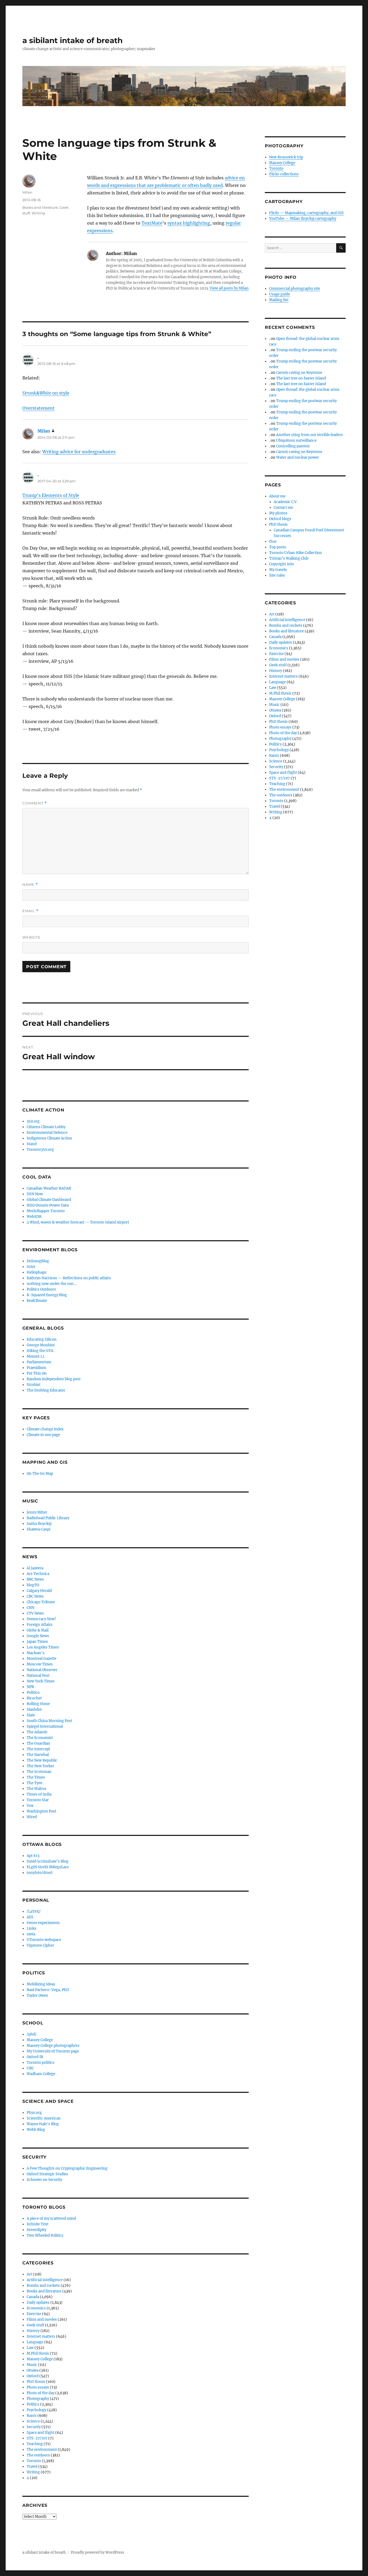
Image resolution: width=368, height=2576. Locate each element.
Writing (38, 213)
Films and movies (42, 2319)
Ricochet (34, 1698)
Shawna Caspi (39, 1529)
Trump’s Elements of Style (51, 495)
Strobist (34, 1385)
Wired (32, 1817)
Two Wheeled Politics (45, 2235)
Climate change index (45, 1429)
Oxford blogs (280, 519)
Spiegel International (45, 1726)
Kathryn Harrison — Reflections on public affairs (69, 1278)
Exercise (34, 2314)
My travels (278, 570)
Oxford (33, 2376)
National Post (38, 1676)
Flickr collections (284, 174)
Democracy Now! (41, 1619)
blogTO (33, 1585)
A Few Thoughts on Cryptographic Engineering (67, 2168)
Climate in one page (43, 1435)
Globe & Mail (38, 1630)
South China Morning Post (49, 1721)
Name (30, 885)
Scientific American (44, 2118)
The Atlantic (37, 1732)
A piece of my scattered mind (51, 2218)
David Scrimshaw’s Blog (48, 1861)
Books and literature (40, 207)
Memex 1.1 (36, 1356)
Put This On (37, 1373)
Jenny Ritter (37, 1512)
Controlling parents (293, 446)
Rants (32, 2416)
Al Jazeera (35, 1568)
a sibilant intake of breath (72, 40)
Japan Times (37, 1642)
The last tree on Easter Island (301, 378)
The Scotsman (39, 1772)
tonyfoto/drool (39, 1873)
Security (34, 2427)
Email (30, 911)
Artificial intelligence (45, 2280)
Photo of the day (41, 2393)
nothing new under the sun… (51, 1284)
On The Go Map (40, 1474)
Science (33, 2421)
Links (32, 1928)
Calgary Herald (39, 1591)
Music (32, 2365)
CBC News (35, 1596)
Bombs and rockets (43, 2286)
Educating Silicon (42, 1339)
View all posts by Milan (229, 288)
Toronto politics (41, 2063)
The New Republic (42, 1760)
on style (46, 393)
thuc (273, 541)
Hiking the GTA (40, 1351)
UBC (30, 2068)
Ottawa (33, 2370)
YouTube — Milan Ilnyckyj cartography (303, 219)
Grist (31, 1267)
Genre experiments (43, 1923)
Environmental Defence (47, 1133)
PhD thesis (36, 2382)
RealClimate (37, 1301)
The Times (36, 1777)
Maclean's (36, 1653)
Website (32, 937)
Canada (33, 2297)
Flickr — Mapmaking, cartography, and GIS (306, 213)
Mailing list (279, 300)
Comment (35, 803)
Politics (33, 2404)
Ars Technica (38, 1574)
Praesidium (36, 1368)
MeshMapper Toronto (46, 1211)
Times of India (39, 1794)
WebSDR (34, 1217)
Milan (27, 192)
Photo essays (38, 2387)
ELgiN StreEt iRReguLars (48, 1867)
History (33, 2331)
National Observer (42, 1670)
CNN (30, 1608)
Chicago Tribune (41, 1602)
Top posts (278, 547)
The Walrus (37, 1789)
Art (29, 2274)
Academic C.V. (286, 502)
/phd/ (32, 2034)
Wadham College (41, 2074)
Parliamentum (39, 1362)
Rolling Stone (38, 1704)
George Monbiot (41, 1345)
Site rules (277, 575)
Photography (38, 2399)
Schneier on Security (44, 2180)
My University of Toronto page (53, 2051)
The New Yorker (40, 1766)
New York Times (41, 1681)
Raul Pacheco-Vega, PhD (48, 1990)
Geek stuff (35, 2325)
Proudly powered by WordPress (98, 2552)
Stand (32, 1144)
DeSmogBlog (38, 1261)
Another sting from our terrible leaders (310, 435)
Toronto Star (38, 1800)
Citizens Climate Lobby (46, 1127)
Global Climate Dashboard (49, 1200)
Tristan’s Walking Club (289, 558)
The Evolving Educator (46, 1390)
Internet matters (41, 2336)
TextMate (152, 223)
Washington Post (41, 1811)
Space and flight (41, 2433)
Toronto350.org (40, 1150)
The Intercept (38, 1749)
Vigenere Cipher (40, 1945)
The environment (42, 2450)
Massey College (40, 2040)
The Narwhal (38, 1755)
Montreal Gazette (41, 1659)
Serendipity (37, 2230)
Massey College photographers (53, 2046)
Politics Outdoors (41, 1289)
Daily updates (38, 2303)
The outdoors (38, 2455)
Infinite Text (38, 2224)
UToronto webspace (44, 1940)
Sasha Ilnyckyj (39, 1524)
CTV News (35, 1613)
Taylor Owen (37, 1995)
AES (30, 1917)
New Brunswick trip (286, 157)
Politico (33, 1693)
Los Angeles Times (43, 1647)
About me (277, 496)
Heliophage (37, 1272)
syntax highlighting (189, 223)
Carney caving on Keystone (299, 373)
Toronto (34, 2461)
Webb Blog (36, 2130)
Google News (38, 1636)
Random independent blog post (54, 1379)
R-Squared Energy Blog (47, 1295)
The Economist (40, 1738)
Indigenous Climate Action (49, 1138)
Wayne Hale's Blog (43, 2124)
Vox (30, 1806)
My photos (278, 513)
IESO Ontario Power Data (48, 1205)
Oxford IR (35, 2057)
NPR (30, 1687)
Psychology (37, 2410)
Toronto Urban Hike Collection (296, 553)
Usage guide (280, 294)
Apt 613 (33, 1856)
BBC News (35, 1579)
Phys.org (34, 2113)
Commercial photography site (295, 289)
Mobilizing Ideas (41, 1984)
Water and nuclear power (298, 457)
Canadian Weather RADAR (49, 1188)
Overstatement (39, 408)
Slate (31, 1715)
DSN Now (35, 1194)
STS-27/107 (37, 2438)
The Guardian (38, 1743)
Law (30, 2348)
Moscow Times (40, 1664)
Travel (32, 2467)
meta (31, 1934)
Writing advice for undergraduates (79, 452)
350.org (33, 1121)
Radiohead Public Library (48, 1518)
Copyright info (282, 564)
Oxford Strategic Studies (47, 2174)
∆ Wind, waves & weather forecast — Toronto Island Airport (78, 1222)
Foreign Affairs (40, 1625)
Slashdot (34, 1709)
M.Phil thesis (38, 2353)
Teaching (35, 2444)
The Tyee (34, 1783)
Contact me (283, 508)
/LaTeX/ (34, 1911)
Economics (36, 2308)
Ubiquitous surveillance (296, 440)
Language (35, 2342)
